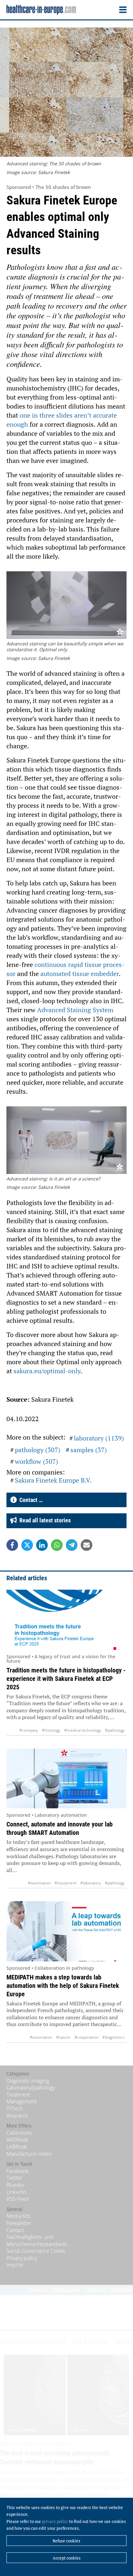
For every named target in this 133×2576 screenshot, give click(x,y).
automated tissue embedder (80, 974)
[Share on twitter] (27, 1545)
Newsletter (19, 2223)
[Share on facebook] (12, 1545)
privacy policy (55, 2521)
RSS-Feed (18, 2199)
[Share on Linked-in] (42, 1545)
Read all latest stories (44, 1520)
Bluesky (15, 2185)
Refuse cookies (66, 2541)
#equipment (66, 1883)
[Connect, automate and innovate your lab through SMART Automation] (66, 1778)
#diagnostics (113, 2037)
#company (29, 1730)
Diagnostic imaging (28, 2081)
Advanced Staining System (75, 1010)
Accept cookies (67, 2558)
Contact (15, 2230)
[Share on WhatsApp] (57, 1545)
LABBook (17, 2147)
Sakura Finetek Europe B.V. (53, 1480)
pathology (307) (38, 1450)
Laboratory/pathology (31, 2088)
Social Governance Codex (36, 2251)
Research (17, 2116)
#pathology (115, 1730)
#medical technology (83, 1730)
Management (21, 2101)
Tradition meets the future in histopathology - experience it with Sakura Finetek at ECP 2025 (66, 1679)
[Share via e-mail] (87, 1545)
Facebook (18, 2171)
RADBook (17, 2140)
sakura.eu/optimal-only (47, 1371)
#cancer (63, 2037)
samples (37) (89, 1450)
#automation (39, 1883)
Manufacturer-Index (29, 2154)
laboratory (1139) (99, 1438)
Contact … (30, 1500)
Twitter (14, 2178)
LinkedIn (16, 2192)
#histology (51, 1730)
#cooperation (87, 2037)
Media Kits (18, 2216)
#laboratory (91, 1883)
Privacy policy (22, 2258)
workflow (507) (36, 1461)
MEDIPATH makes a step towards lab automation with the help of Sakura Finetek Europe (63, 1986)
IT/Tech (15, 2109)
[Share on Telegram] (72, 1545)
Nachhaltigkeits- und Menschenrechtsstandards (37, 2241)
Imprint (15, 2265)
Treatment (18, 2095)
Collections (19, 2133)
